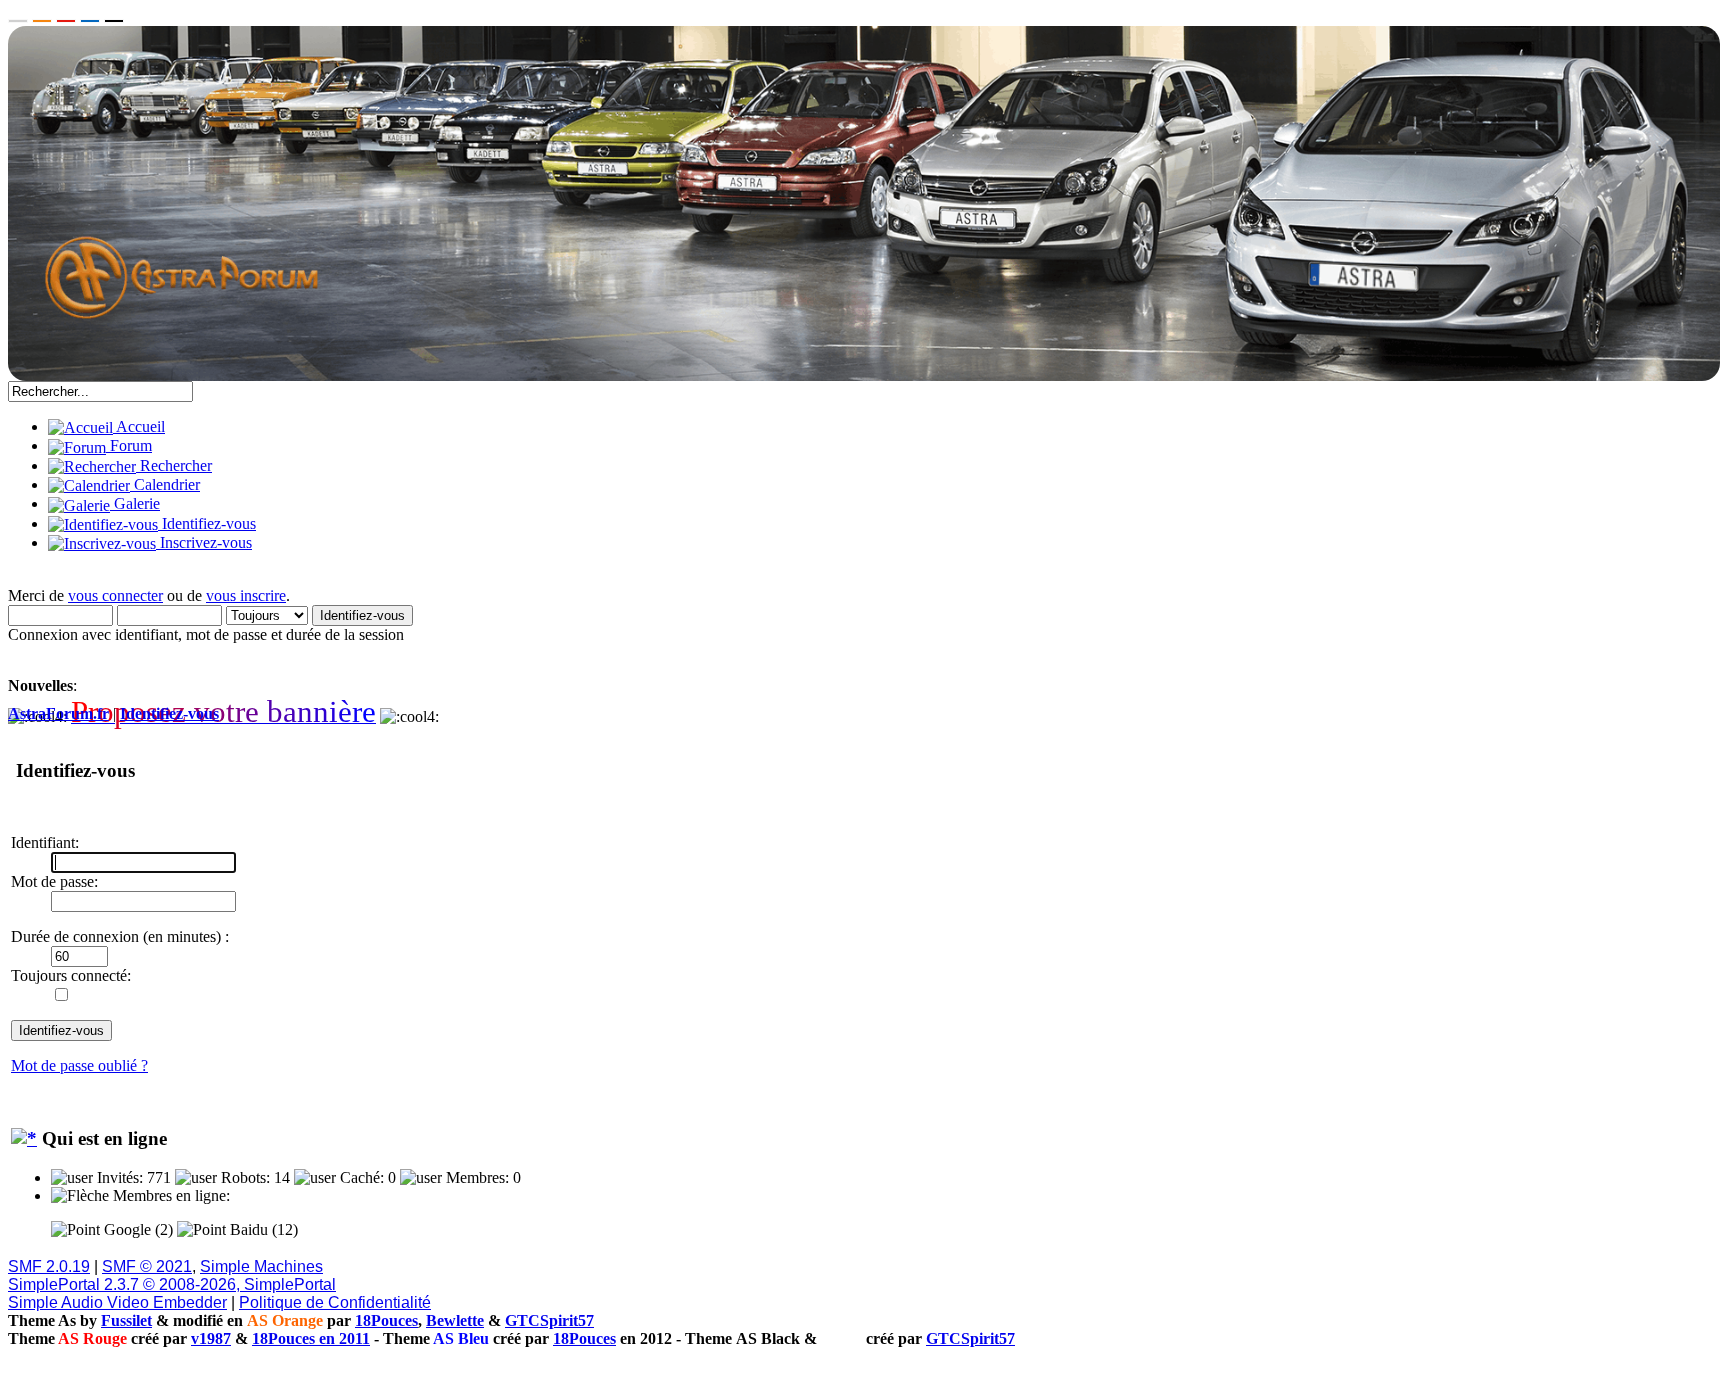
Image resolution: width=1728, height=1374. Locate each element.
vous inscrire (246, 595)
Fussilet (126, 1320)
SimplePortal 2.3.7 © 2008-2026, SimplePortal (172, 1284)
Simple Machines (261, 1266)
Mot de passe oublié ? (79, 1065)
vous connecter (115, 595)
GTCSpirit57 (549, 1320)
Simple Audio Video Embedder (117, 1302)
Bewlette (455, 1320)
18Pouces (386, 1320)
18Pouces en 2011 (311, 1338)
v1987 (211, 1338)
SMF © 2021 (147, 1266)
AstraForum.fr (58, 713)
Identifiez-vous (169, 713)
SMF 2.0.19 (49, 1266)
